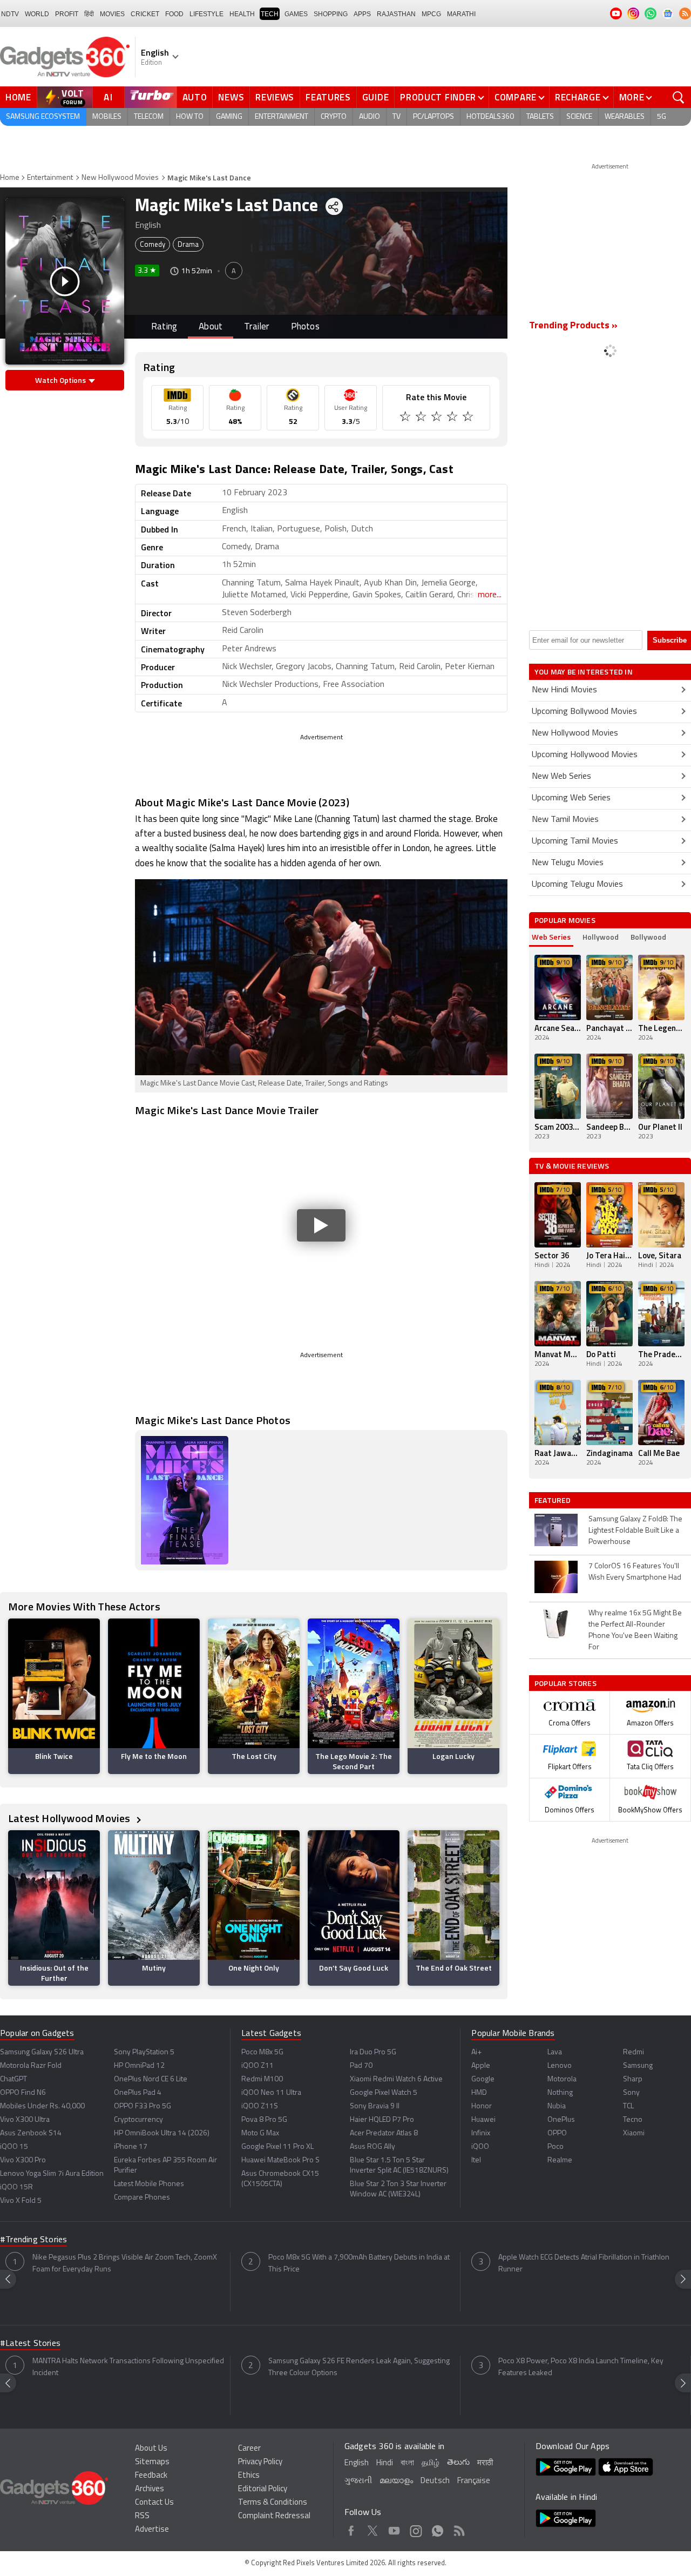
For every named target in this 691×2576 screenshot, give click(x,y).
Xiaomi (634, 2133)
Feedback (151, 2476)
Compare (516, 97)
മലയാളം (396, 2481)
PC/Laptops (433, 117)
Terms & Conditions (273, 2503)
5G (662, 117)
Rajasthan (396, 14)
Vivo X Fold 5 (21, 2201)
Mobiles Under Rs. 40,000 (42, 2106)
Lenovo (560, 2066)
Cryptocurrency (138, 2120)
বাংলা (407, 2463)
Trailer (256, 327)
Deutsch (435, 2481)
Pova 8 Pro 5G (264, 2120)
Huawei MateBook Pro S (280, 2160)
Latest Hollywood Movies (70, 1818)
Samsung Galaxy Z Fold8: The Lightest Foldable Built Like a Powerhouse (635, 1531)
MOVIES (112, 14)
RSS (142, 2516)
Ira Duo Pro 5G (373, 2052)
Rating (164, 327)
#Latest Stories (30, 2344)
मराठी (485, 2463)
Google (483, 2079)
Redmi (634, 2052)
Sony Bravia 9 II (375, 2106)
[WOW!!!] (469, 418)
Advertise (152, 2530)
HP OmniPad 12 (139, 2066)
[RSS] (685, 14)
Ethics (249, 2476)
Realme (560, 2160)
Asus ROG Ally (372, 2147)
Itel (476, 2160)
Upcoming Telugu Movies (577, 885)
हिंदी (89, 14)
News (231, 97)
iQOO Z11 (258, 2066)
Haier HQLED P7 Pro (382, 2120)
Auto (195, 97)
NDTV (10, 14)
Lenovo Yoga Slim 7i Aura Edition (52, 2174)
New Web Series (561, 777)
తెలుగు (458, 2463)
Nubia (557, 2106)
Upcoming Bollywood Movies (584, 712)
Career (249, 2449)
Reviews (275, 97)
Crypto (334, 117)
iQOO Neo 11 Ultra (271, 2093)
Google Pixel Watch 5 (384, 2093)
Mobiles (107, 117)
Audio (370, 117)
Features (328, 97)
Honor (482, 2106)
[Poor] (406, 418)
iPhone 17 (131, 2147)
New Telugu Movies (568, 863)
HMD (479, 2093)
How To (190, 117)
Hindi (385, 2463)
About (211, 327)
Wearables (625, 117)
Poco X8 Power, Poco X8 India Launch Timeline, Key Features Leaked (581, 2367)
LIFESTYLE (206, 14)
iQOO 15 (14, 2147)
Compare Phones (142, 2198)
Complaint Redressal (274, 2516)
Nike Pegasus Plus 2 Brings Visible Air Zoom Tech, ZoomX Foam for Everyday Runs (125, 2264)
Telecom (149, 117)
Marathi (461, 14)
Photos (305, 327)
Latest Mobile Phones (149, 2184)
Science (579, 117)
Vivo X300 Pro (23, 2160)
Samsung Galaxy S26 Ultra (42, 2052)
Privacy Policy (260, 2462)
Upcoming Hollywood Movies (585, 755)
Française (474, 2481)
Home (18, 97)
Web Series (551, 937)
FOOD (174, 14)
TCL (628, 2106)
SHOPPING (331, 14)
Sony (631, 2093)
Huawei (483, 2120)
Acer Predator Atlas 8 (384, 2133)
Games (296, 14)
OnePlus (561, 2120)
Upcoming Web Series (571, 798)
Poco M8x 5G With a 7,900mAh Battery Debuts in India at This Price (359, 2264)
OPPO (557, 2133)
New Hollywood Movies (120, 178)
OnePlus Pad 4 (138, 2093)
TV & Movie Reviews (572, 1166)
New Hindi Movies (564, 690)
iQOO (480, 2147)
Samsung (638, 2066)
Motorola (562, 2079)
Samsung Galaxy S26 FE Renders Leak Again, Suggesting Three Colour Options (359, 2367)
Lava (555, 2052)
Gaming (229, 117)
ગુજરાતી (358, 2481)
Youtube (394, 2529)
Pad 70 (361, 2066)
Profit (67, 14)
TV (397, 117)
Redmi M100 (262, 2079)
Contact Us (154, 2503)
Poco (555, 2147)
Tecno (633, 2120)
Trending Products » (573, 326)
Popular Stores (565, 1683)
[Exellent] (438, 418)
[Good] (422, 418)
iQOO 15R (16, 2187)
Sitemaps (152, 2462)
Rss (459, 2529)
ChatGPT (13, 2079)
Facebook (351, 2529)
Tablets (540, 117)
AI (109, 97)
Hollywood (601, 937)
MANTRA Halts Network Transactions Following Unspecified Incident (128, 2367)
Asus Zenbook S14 (31, 2133)
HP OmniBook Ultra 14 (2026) (162, 2133)
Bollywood (648, 937)
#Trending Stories (33, 2240)
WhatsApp (438, 2529)
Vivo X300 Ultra (25, 2120)
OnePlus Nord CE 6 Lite (151, 2079)
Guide (376, 97)
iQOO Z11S (260, 2106)
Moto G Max (260, 2133)
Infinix (481, 2133)
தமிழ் (431, 2463)
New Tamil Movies (565, 820)
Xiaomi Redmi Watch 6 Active (396, 2079)
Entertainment (282, 117)
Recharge (578, 97)
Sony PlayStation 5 (144, 2052)
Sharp (633, 2079)
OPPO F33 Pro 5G (143, 2106)
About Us (151, 2449)
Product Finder (438, 97)
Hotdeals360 (490, 117)
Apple (481, 2066)
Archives (150, 2489)
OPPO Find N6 (23, 2093)
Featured (554, 1500)
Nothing (560, 2093)
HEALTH (242, 14)
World (37, 14)
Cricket (145, 14)
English (357, 2463)
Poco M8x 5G (262, 2052)
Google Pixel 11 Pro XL (277, 2147)
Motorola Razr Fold (31, 2066)
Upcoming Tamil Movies (575, 841)
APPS (362, 14)
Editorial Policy (263, 2489)
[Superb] (453, 418)
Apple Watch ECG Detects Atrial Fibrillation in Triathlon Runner (584, 2264)
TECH (270, 14)
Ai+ (476, 2052)
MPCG (431, 14)
